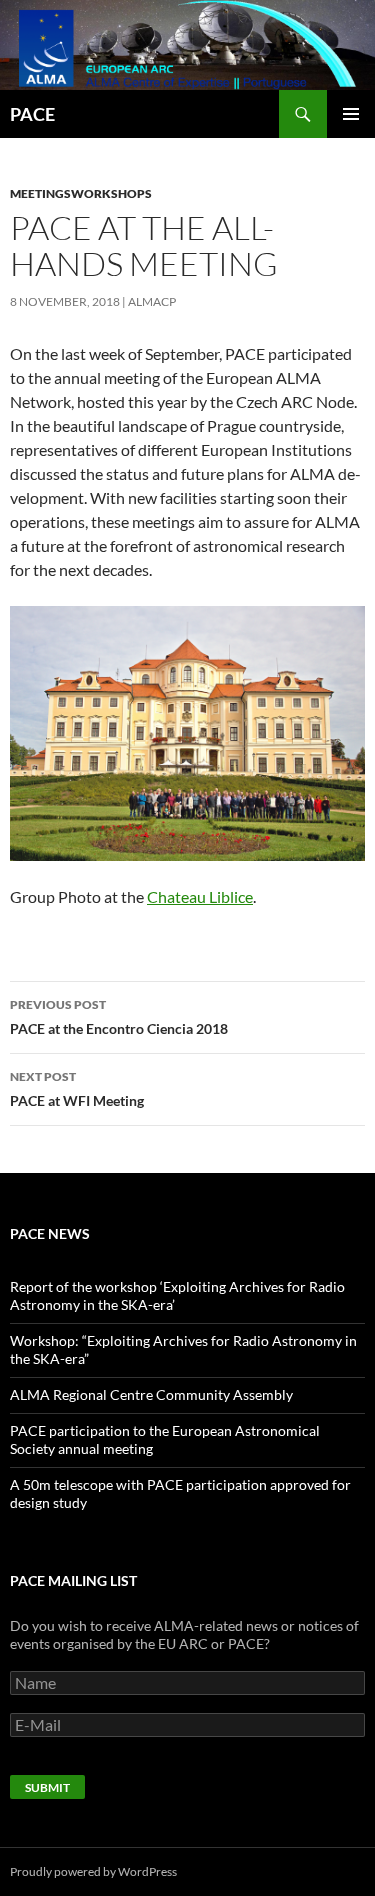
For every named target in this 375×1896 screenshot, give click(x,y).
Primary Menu (351, 114)
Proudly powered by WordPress (93, 1871)
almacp (152, 301)
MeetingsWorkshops (81, 193)
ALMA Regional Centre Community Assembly (151, 1394)
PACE (32, 114)
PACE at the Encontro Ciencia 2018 (119, 1017)
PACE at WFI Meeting (77, 1089)
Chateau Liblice (200, 896)
